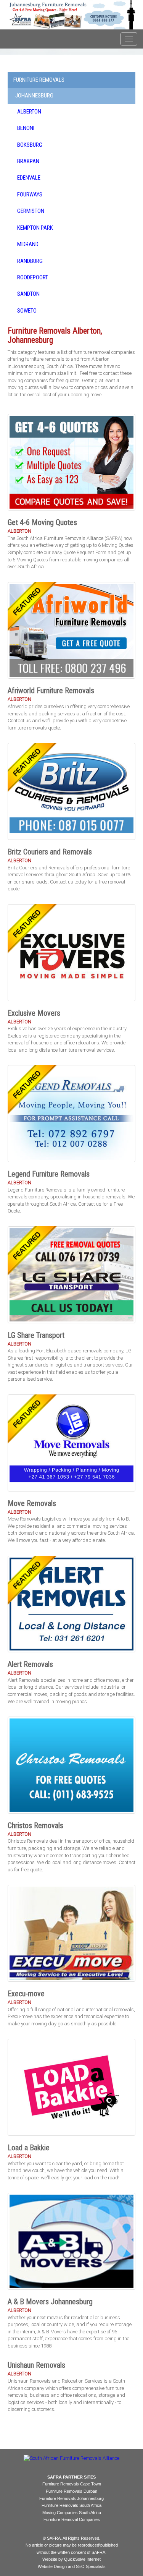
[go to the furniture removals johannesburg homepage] (71, 15)
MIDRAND (28, 244)
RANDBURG (30, 261)
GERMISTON (31, 211)
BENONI (26, 128)
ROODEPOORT (33, 277)
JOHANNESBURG (34, 96)
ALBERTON (29, 112)
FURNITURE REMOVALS (39, 80)
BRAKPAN (28, 161)
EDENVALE (29, 178)
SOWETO (27, 311)
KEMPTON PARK (35, 228)
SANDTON (28, 294)
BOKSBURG (30, 145)
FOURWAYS (30, 195)
